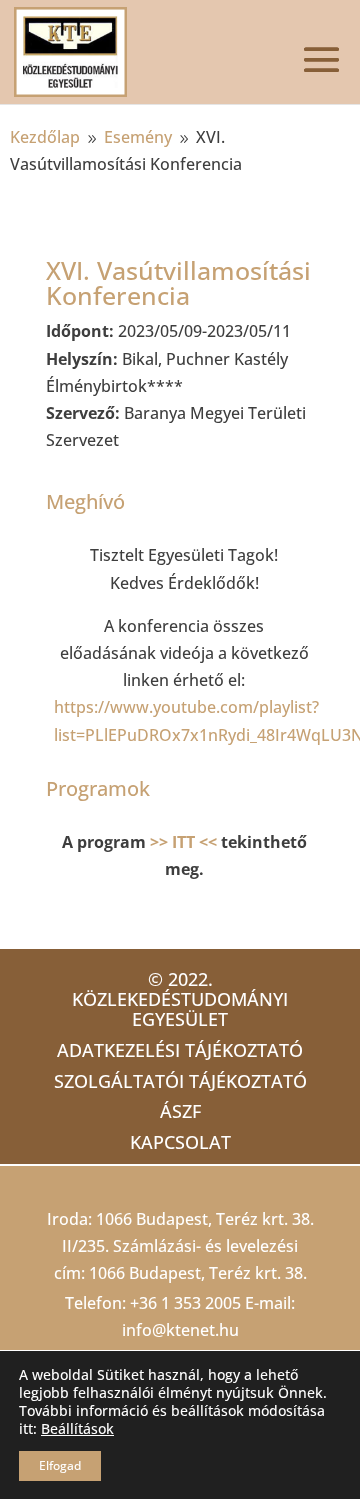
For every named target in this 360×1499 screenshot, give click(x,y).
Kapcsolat (180, 1142)
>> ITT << (183, 842)
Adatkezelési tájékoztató (180, 1050)
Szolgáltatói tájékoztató (180, 1081)
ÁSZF (180, 1111)
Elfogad (60, 1465)
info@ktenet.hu (180, 1330)
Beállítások (77, 1429)
